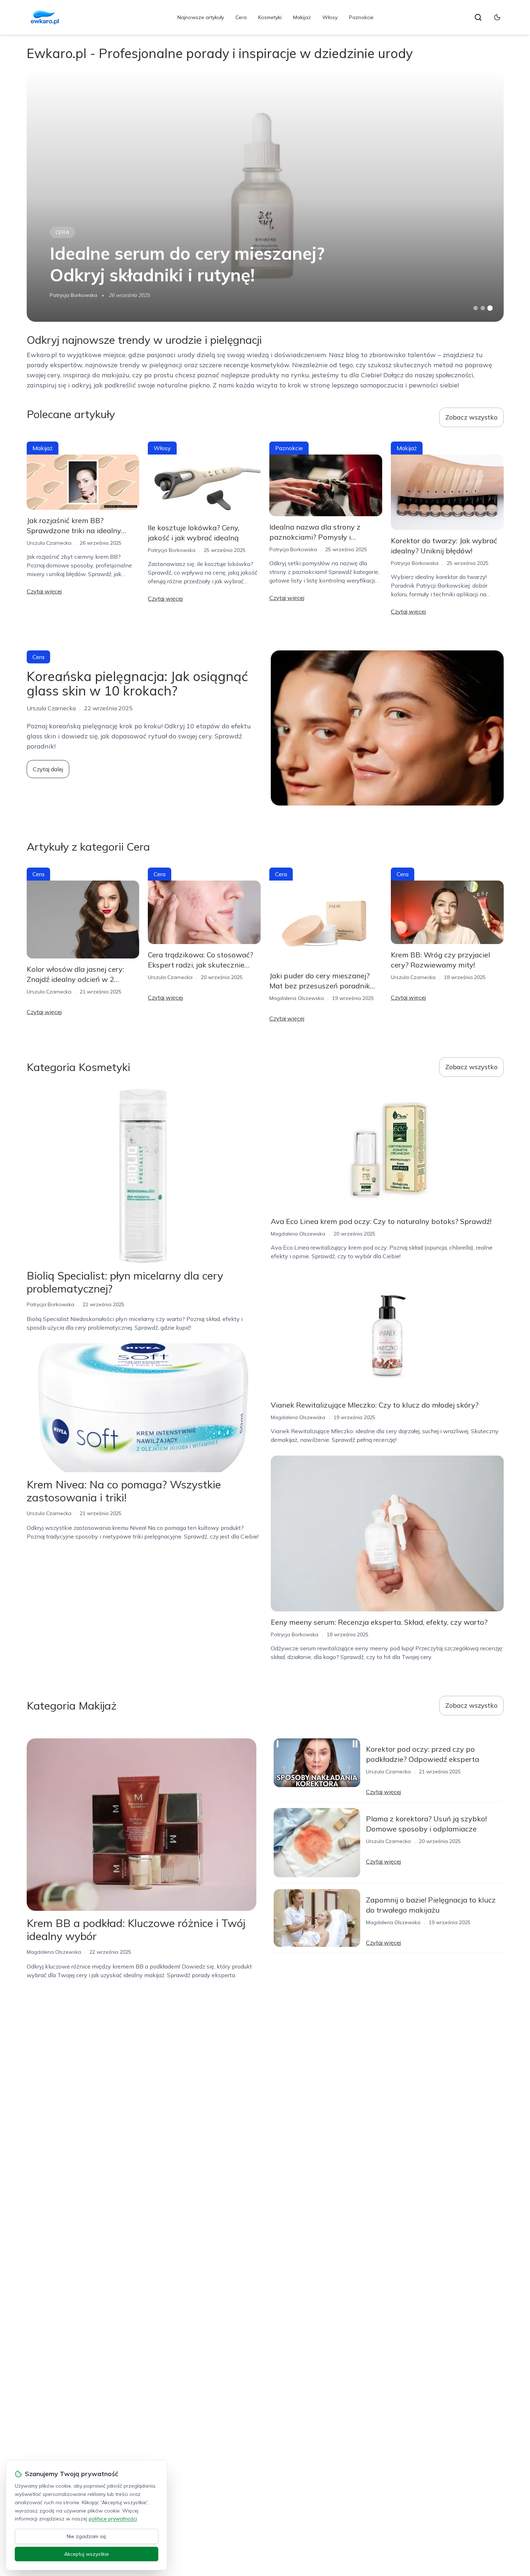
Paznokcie (361, 17)
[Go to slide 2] (483, 308)
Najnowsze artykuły (201, 17)
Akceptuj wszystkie (87, 2554)
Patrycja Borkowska (74, 295)
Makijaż (302, 17)
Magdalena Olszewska (297, 998)
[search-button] (478, 17)
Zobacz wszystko (471, 417)
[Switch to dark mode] (497, 17)
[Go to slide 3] (490, 308)
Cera (241, 17)
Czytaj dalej (48, 769)
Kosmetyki (270, 17)
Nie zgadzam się (87, 2536)
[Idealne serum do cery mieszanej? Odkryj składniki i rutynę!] (265, 196)
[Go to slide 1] (476, 308)
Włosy (330, 17)
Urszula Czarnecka (49, 543)
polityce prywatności (113, 2519)
